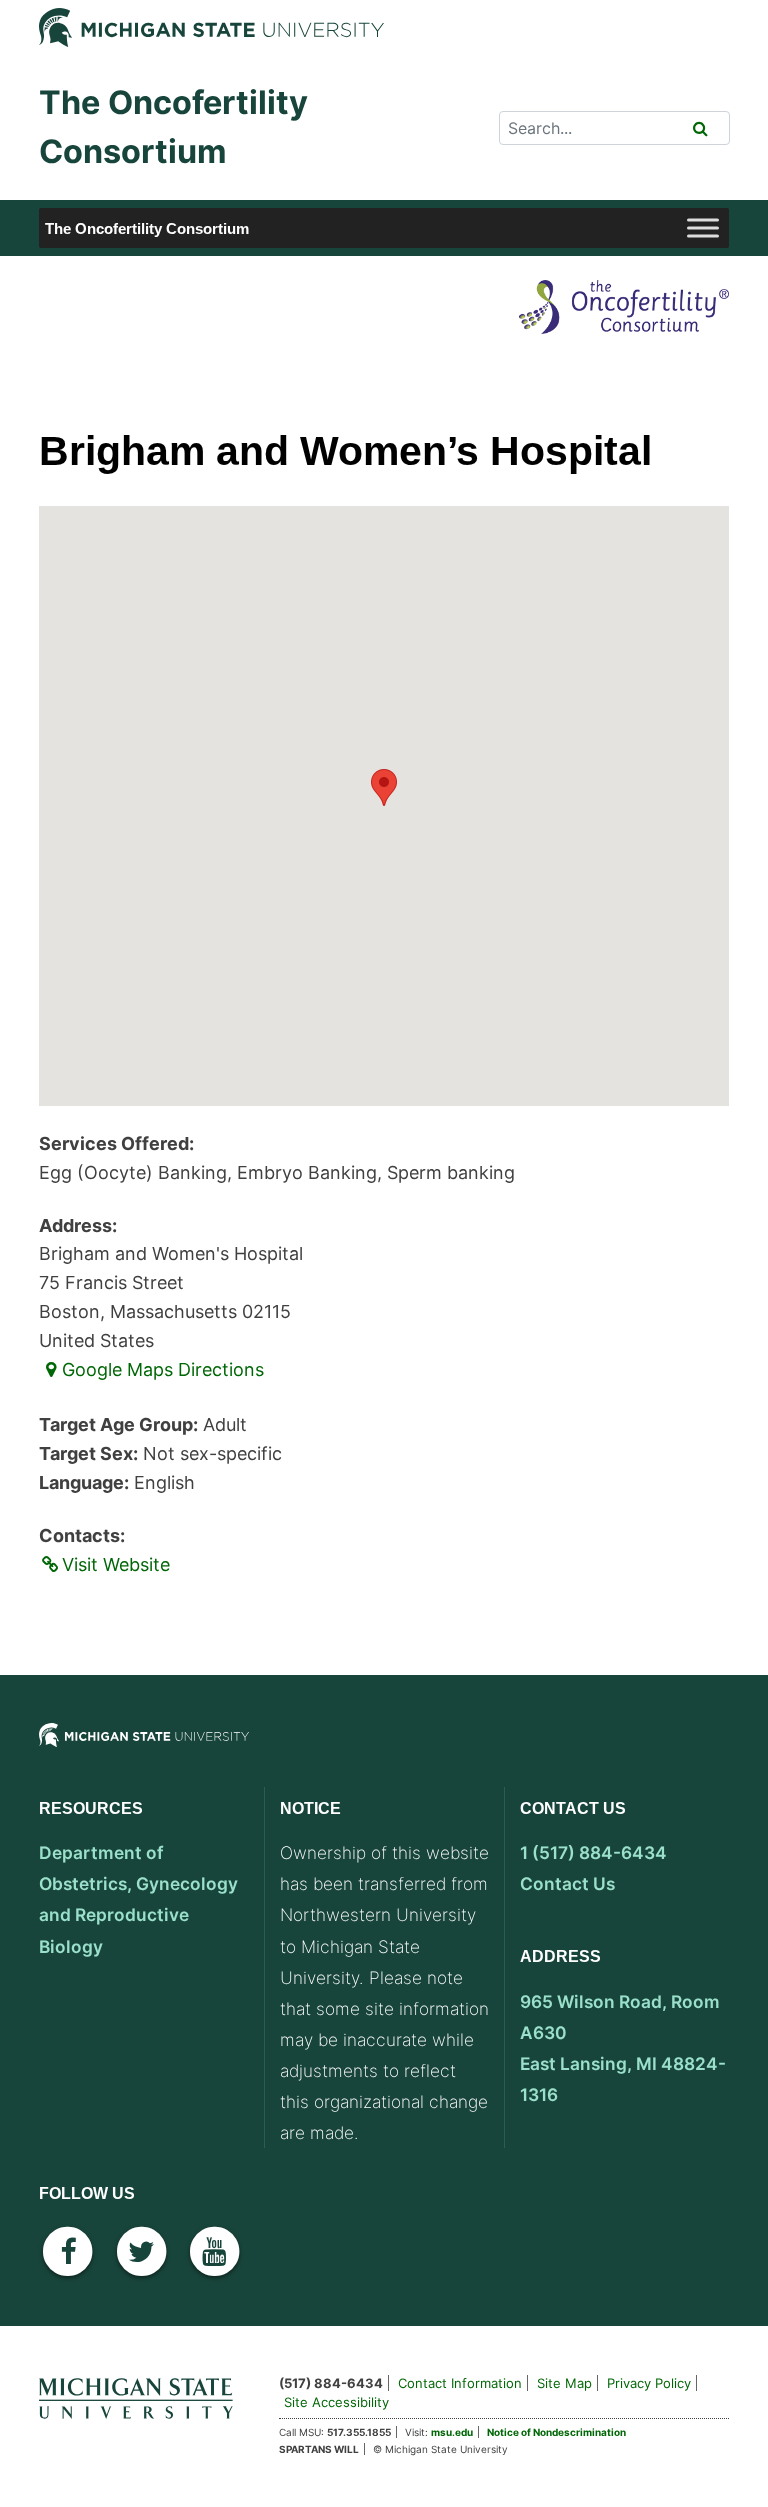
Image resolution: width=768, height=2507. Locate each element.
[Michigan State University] (144, 1752)
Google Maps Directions (163, 1369)
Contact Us (567, 1883)
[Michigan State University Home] (144, 2394)
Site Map (564, 2383)
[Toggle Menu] (703, 228)
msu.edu (452, 2432)
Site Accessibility (336, 2402)
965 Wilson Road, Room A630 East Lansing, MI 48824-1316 (623, 2048)
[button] (384, 787)
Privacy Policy (649, 2383)
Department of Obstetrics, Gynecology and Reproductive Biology (138, 1899)
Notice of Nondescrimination (556, 2432)
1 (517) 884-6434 (593, 1852)
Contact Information (460, 2383)
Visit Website (116, 1564)
